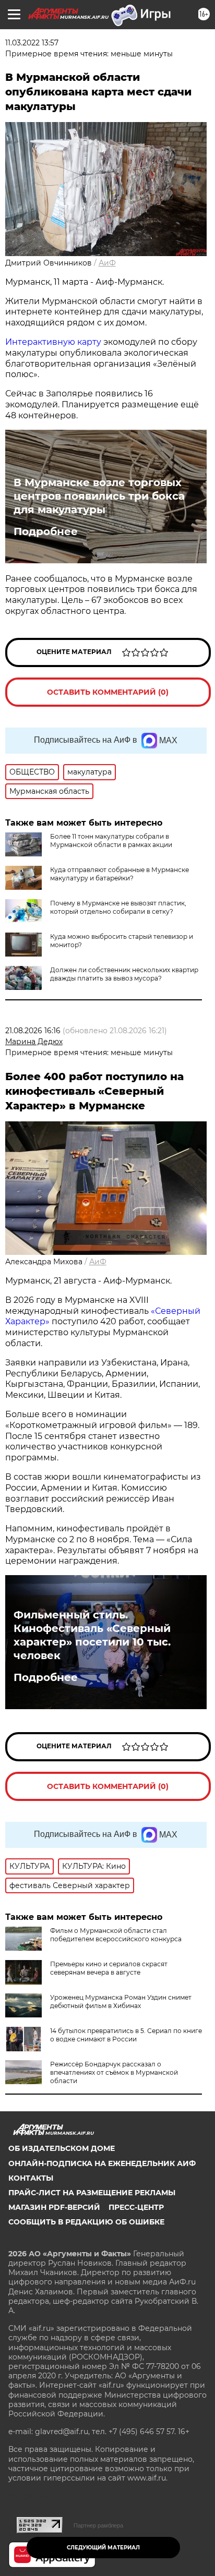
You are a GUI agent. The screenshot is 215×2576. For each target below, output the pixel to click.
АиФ (107, 263)
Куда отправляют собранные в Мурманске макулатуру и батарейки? (120, 874)
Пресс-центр (136, 2207)
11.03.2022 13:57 (32, 43)
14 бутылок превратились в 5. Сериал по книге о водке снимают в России (126, 2035)
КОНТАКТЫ (31, 2178)
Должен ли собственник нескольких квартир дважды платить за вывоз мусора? (124, 974)
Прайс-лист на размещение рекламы (92, 2193)
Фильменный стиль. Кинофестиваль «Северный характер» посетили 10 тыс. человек (92, 1635)
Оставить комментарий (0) (108, 692)
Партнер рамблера (98, 2525)
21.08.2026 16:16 (33, 1031)
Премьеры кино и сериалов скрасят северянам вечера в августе (109, 1968)
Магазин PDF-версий (54, 2207)
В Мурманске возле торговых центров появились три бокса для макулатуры (99, 496)
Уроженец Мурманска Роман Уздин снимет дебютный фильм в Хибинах (121, 2001)
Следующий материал (103, 2548)
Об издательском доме (62, 2148)
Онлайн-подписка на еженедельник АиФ (102, 2163)
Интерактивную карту (53, 342)
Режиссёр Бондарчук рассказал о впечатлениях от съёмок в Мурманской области (114, 2072)
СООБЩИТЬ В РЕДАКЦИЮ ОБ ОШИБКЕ (86, 2222)
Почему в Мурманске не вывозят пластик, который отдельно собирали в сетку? (118, 907)
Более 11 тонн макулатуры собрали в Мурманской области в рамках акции (111, 840)
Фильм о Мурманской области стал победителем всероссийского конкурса (116, 1935)
